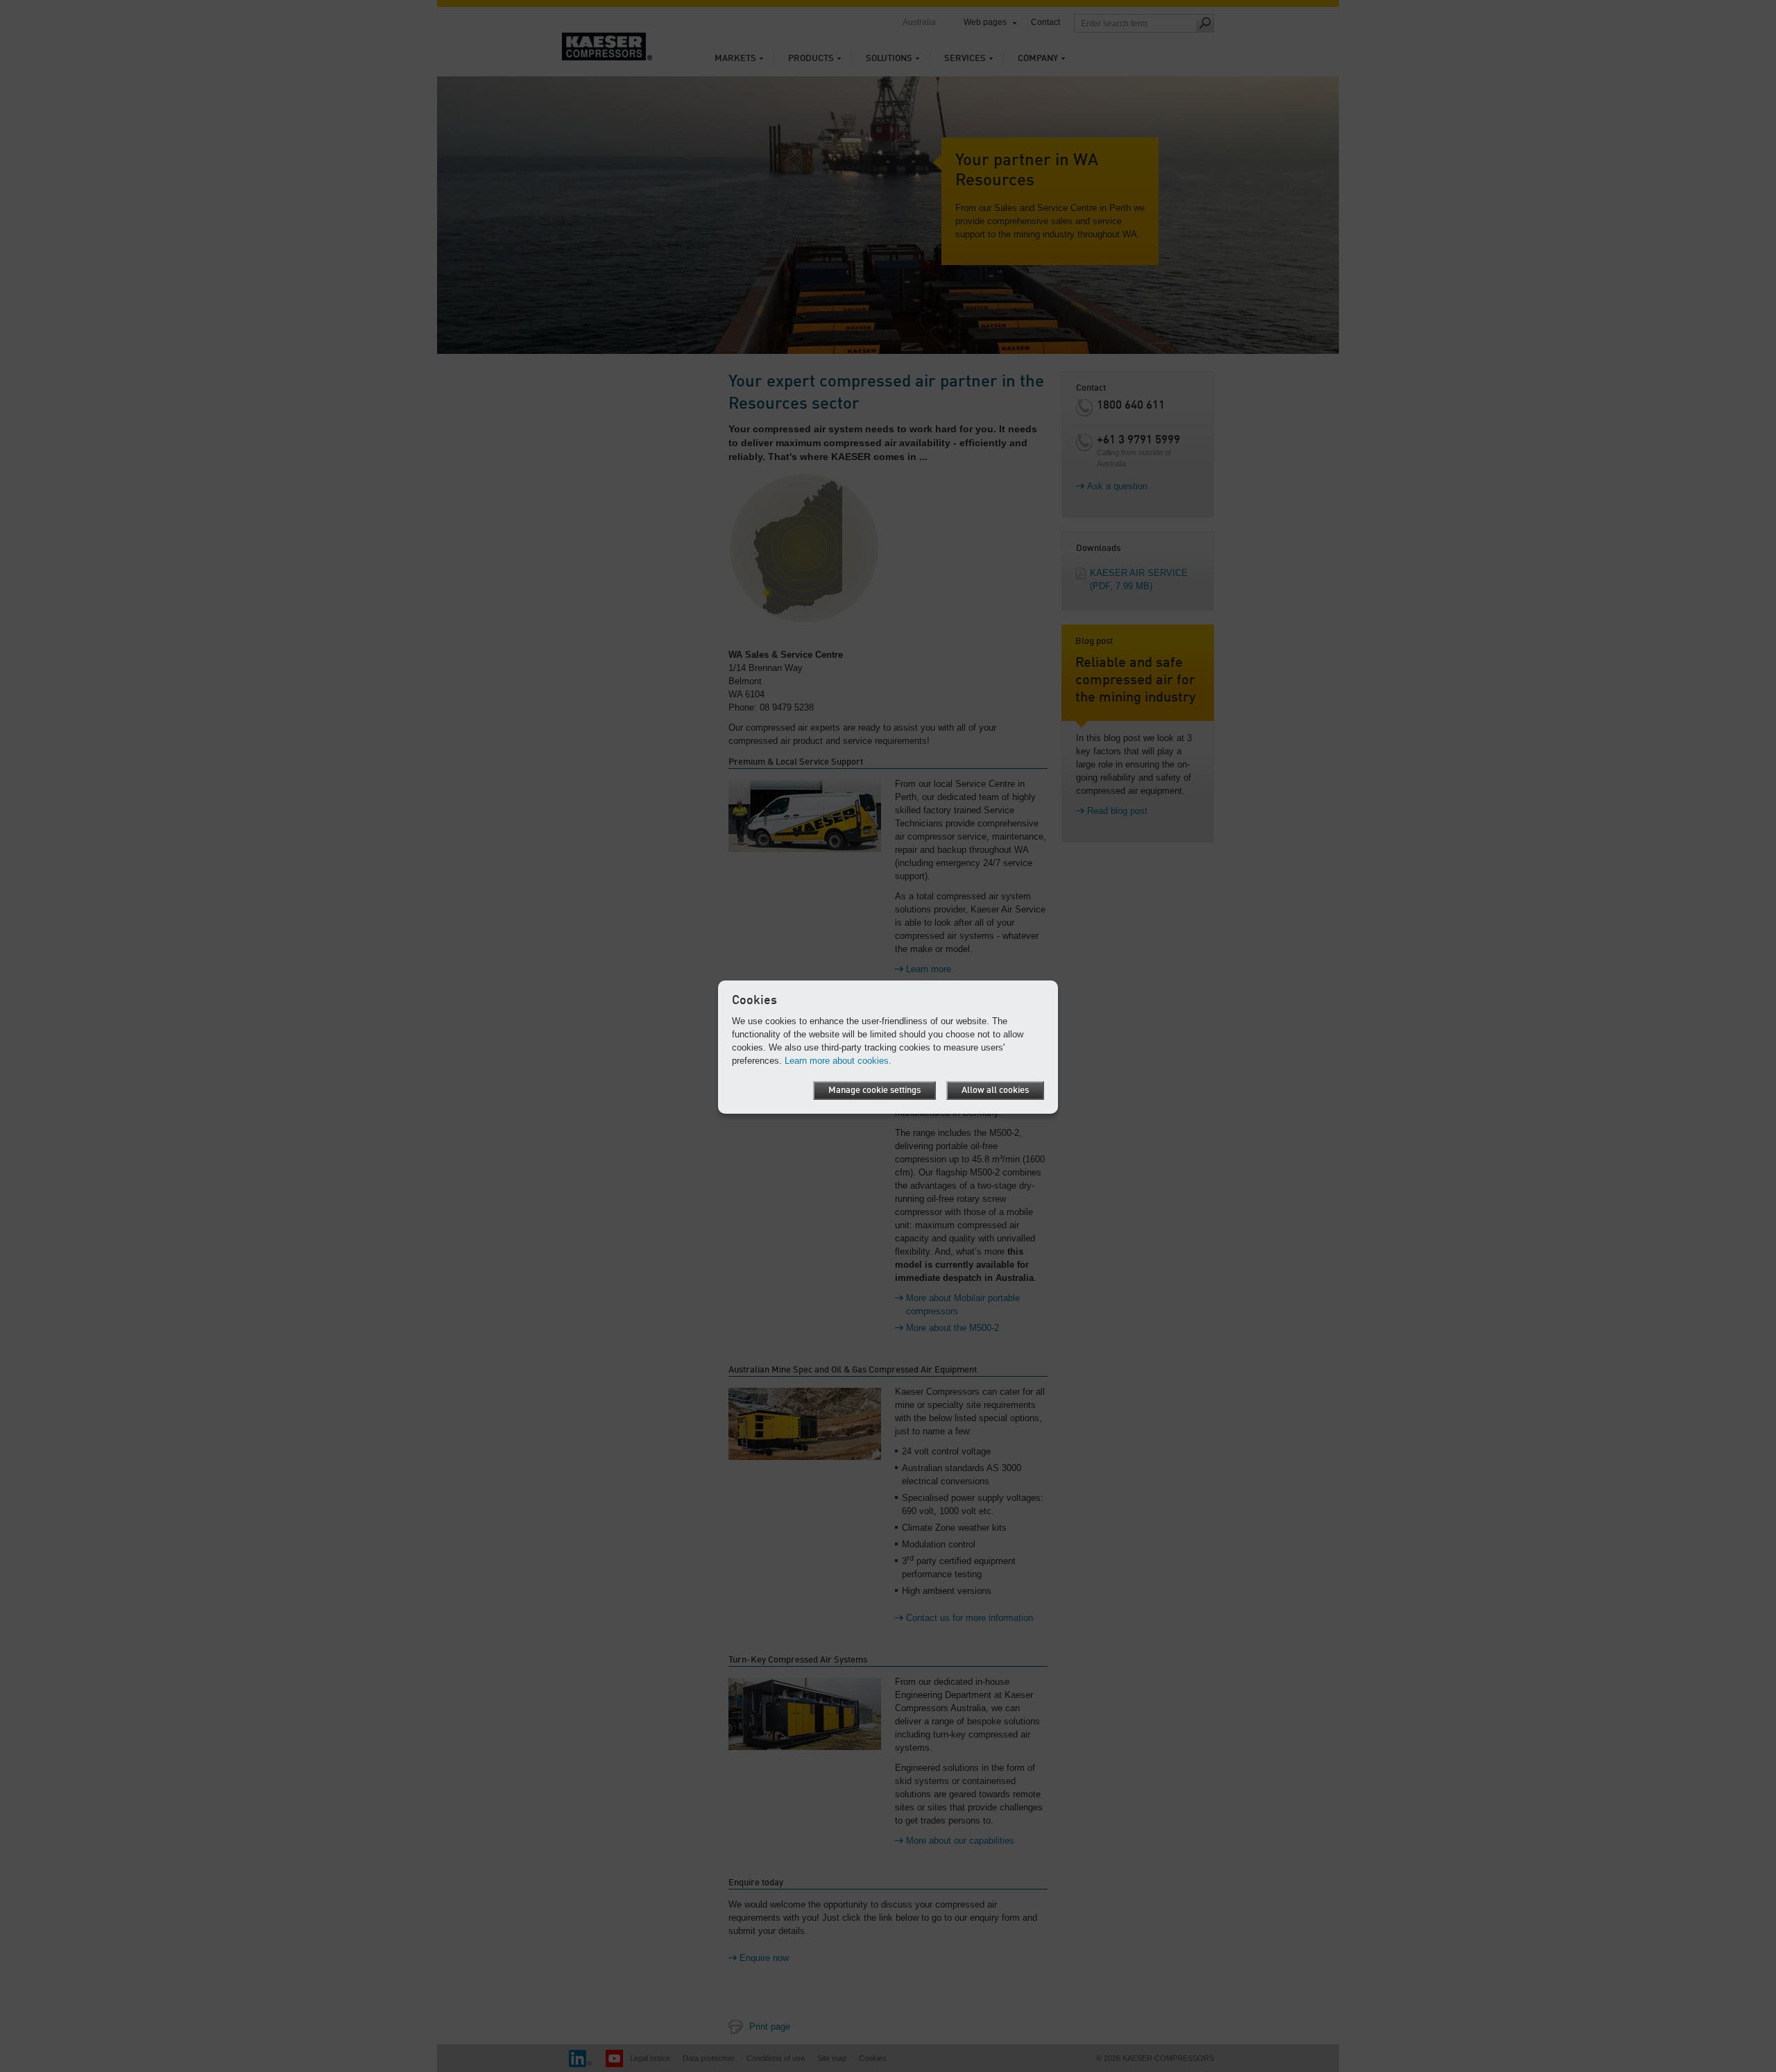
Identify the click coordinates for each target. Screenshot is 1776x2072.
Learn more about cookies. (838, 1061)
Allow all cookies (995, 1090)
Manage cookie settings (874, 1090)
